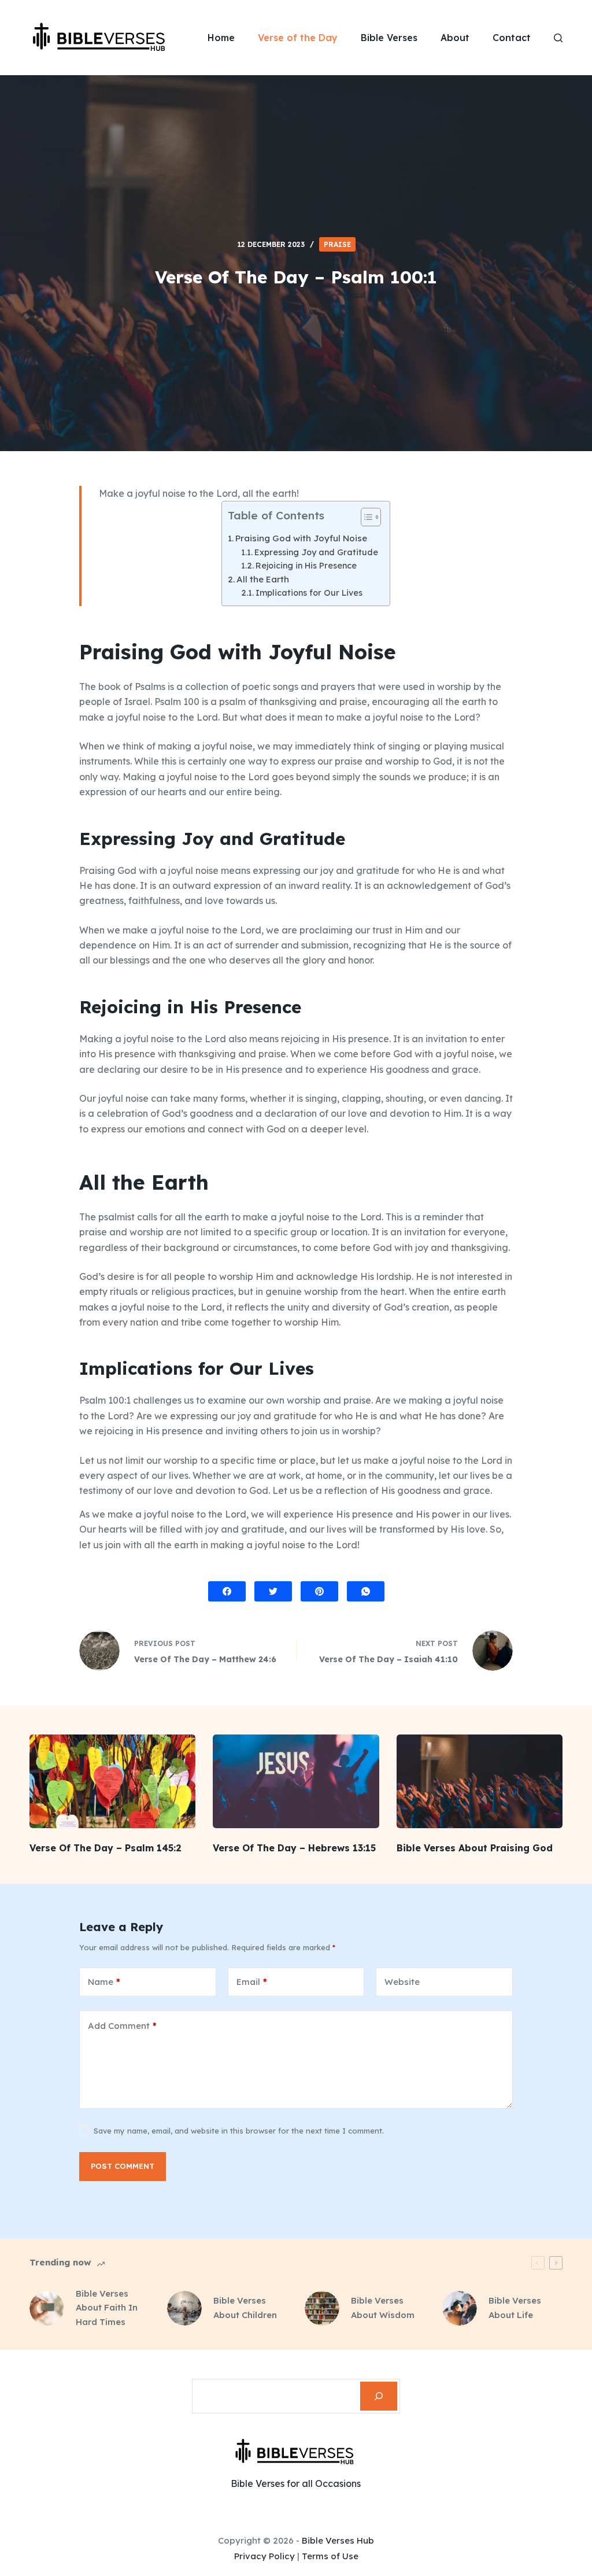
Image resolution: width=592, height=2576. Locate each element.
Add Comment (122, 2026)
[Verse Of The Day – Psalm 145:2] (112, 1781)
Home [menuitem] (221, 38)
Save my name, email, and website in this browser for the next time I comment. (239, 2131)
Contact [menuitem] (512, 38)
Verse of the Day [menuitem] (298, 38)
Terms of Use (330, 2556)
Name (104, 1982)
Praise (337, 244)
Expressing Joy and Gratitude (316, 552)
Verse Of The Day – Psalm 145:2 (106, 1848)
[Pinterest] (319, 1591)
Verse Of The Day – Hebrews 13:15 (294, 1848)
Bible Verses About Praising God (475, 1848)
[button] (365, 519)
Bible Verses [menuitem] (389, 38)
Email (252, 1982)
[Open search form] (558, 38)
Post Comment (123, 2166)
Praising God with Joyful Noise (301, 538)
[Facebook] (227, 1591)
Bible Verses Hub (338, 2540)
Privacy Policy (264, 2556)
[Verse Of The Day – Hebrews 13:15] (296, 1781)
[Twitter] (273, 1591)
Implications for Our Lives (309, 593)
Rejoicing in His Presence (306, 566)
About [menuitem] (455, 38)
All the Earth (263, 579)
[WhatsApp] (366, 1591)
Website (402, 1982)
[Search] (379, 2396)
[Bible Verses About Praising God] (480, 1781)
